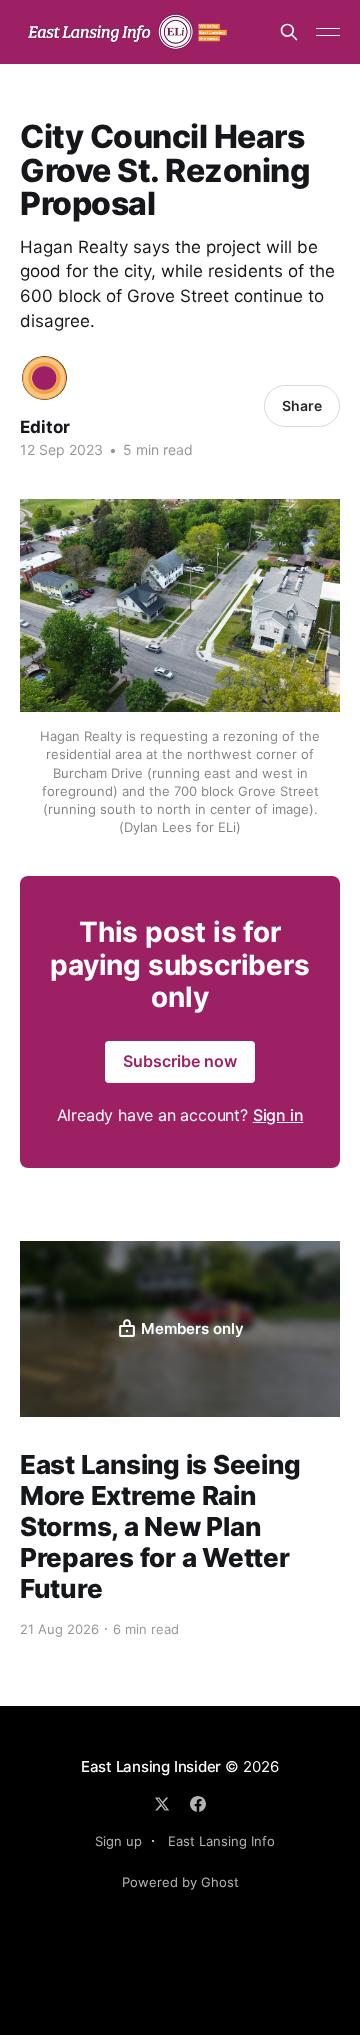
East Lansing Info (221, 1841)
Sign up (118, 1841)
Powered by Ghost (180, 1882)
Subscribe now (180, 1061)
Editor (45, 427)
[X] (162, 1804)
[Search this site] (289, 32)
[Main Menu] (328, 32)
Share (302, 405)
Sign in (278, 1115)
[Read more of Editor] (44, 378)
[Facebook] (198, 1804)
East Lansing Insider (151, 1766)
